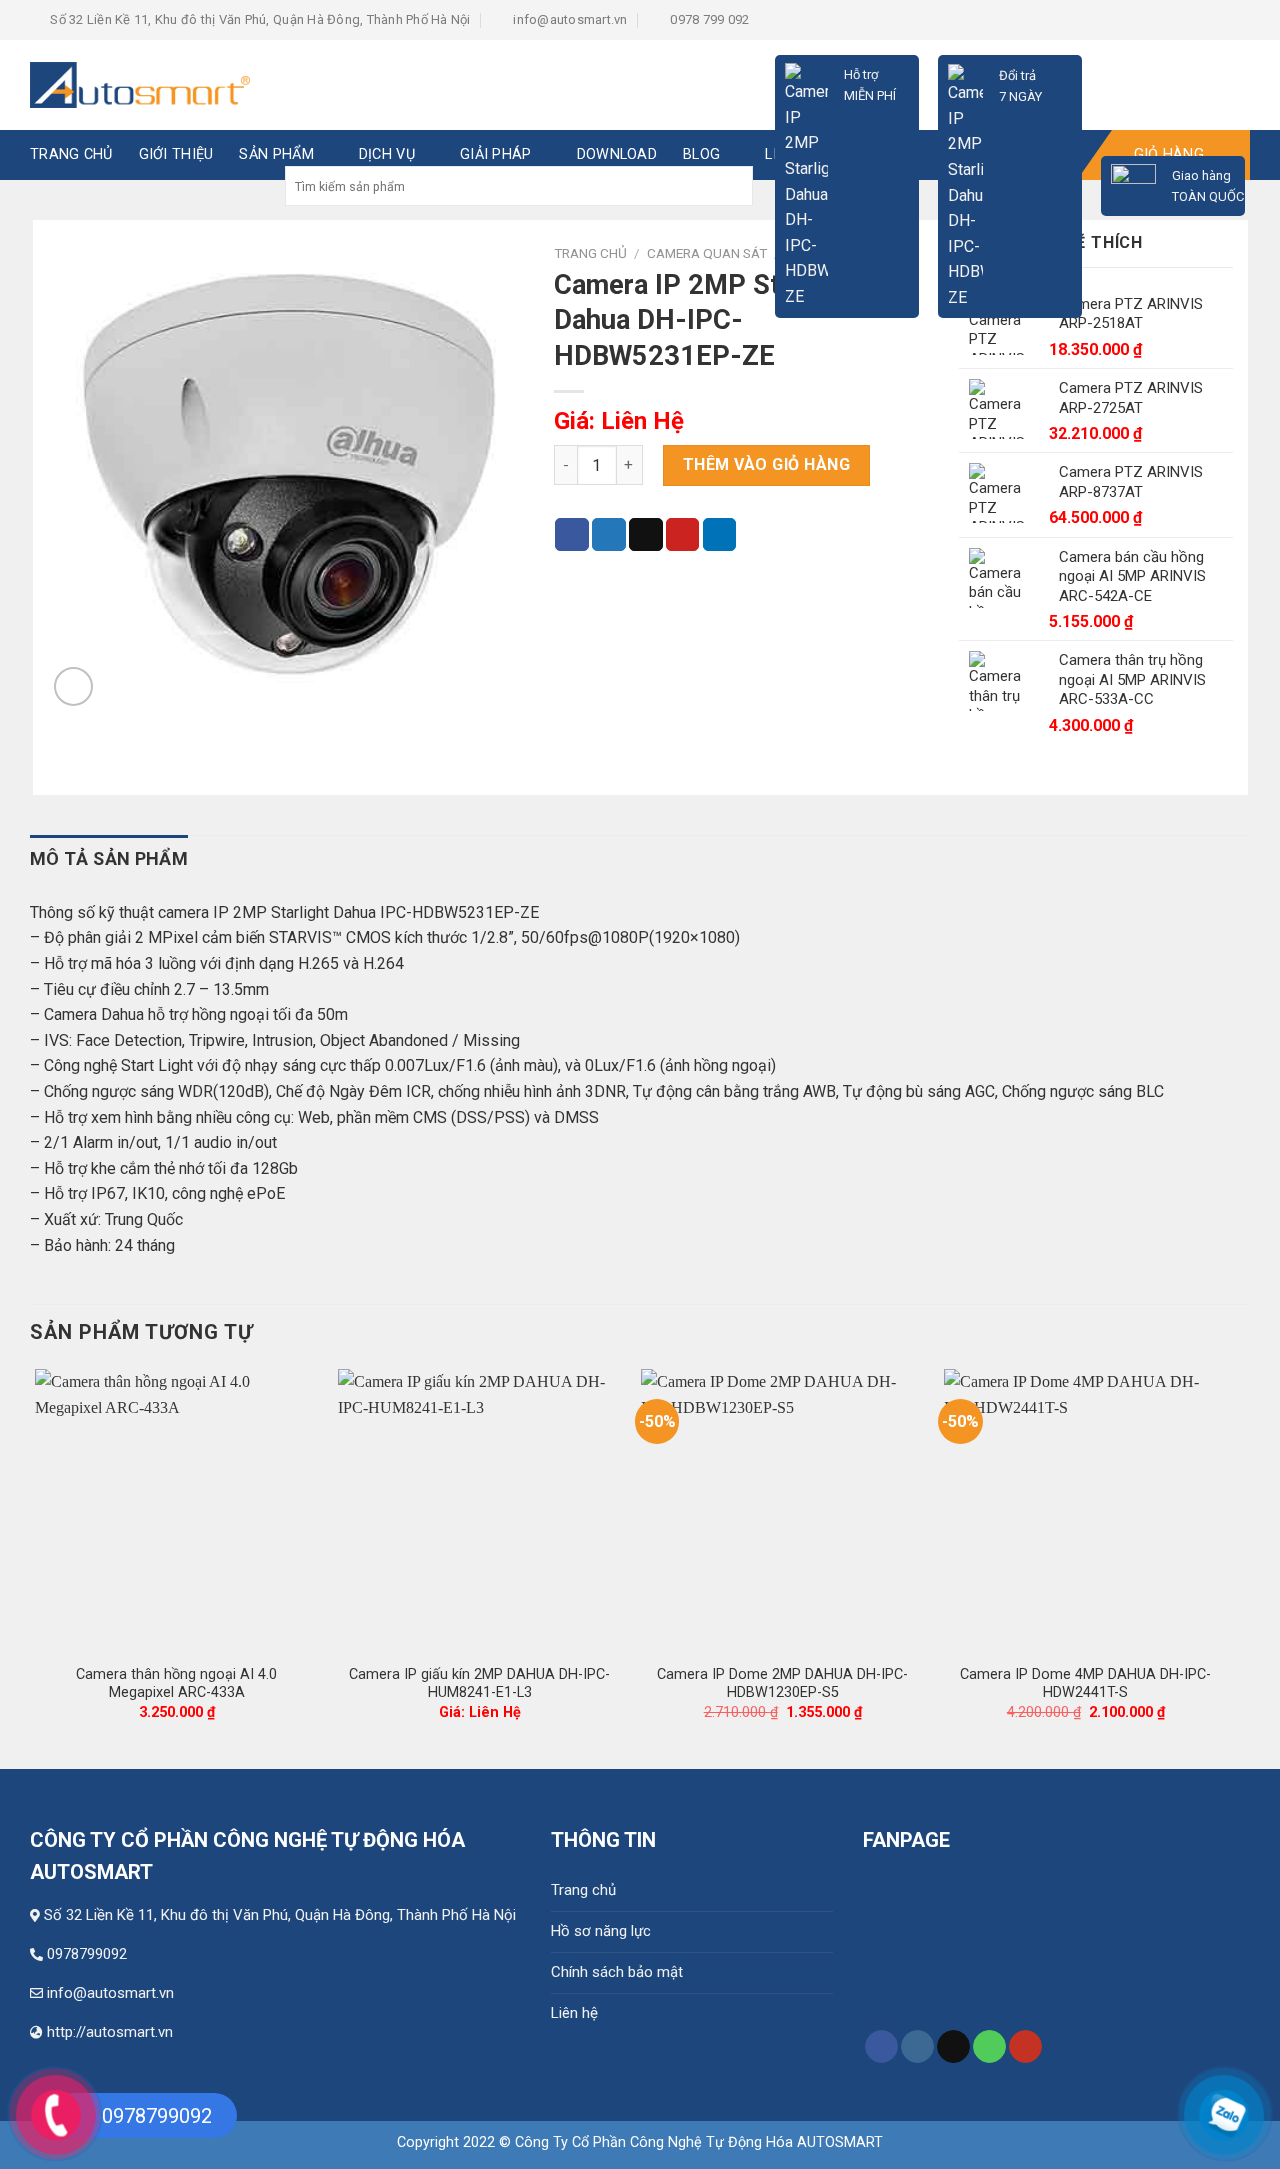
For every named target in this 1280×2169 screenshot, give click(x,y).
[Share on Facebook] (572, 535)
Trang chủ (583, 1890)
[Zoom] (73, 686)
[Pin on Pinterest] (683, 535)
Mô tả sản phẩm (109, 858)
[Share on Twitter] (609, 535)
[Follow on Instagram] (917, 2047)
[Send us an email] (953, 2047)
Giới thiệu (176, 154)
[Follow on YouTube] (1025, 2047)
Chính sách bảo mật (617, 1972)
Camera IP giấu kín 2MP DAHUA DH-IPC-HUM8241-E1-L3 (479, 1684)
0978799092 (87, 1954)
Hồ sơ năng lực (601, 1931)
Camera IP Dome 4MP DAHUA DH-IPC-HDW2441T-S (1085, 1684)
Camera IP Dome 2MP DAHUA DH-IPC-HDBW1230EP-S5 (782, 1684)
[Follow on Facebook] (881, 2047)
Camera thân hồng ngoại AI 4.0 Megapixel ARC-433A (176, 1684)
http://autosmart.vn (110, 2032)
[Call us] (989, 2047)
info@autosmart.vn (110, 1993)
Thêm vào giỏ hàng (766, 464)
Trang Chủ (71, 154)
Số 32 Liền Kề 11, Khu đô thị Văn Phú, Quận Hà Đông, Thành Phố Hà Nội (280, 1915)
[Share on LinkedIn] (720, 535)
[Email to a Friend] (646, 535)
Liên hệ (574, 2013)
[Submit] (735, 186)
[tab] (109, 859)
